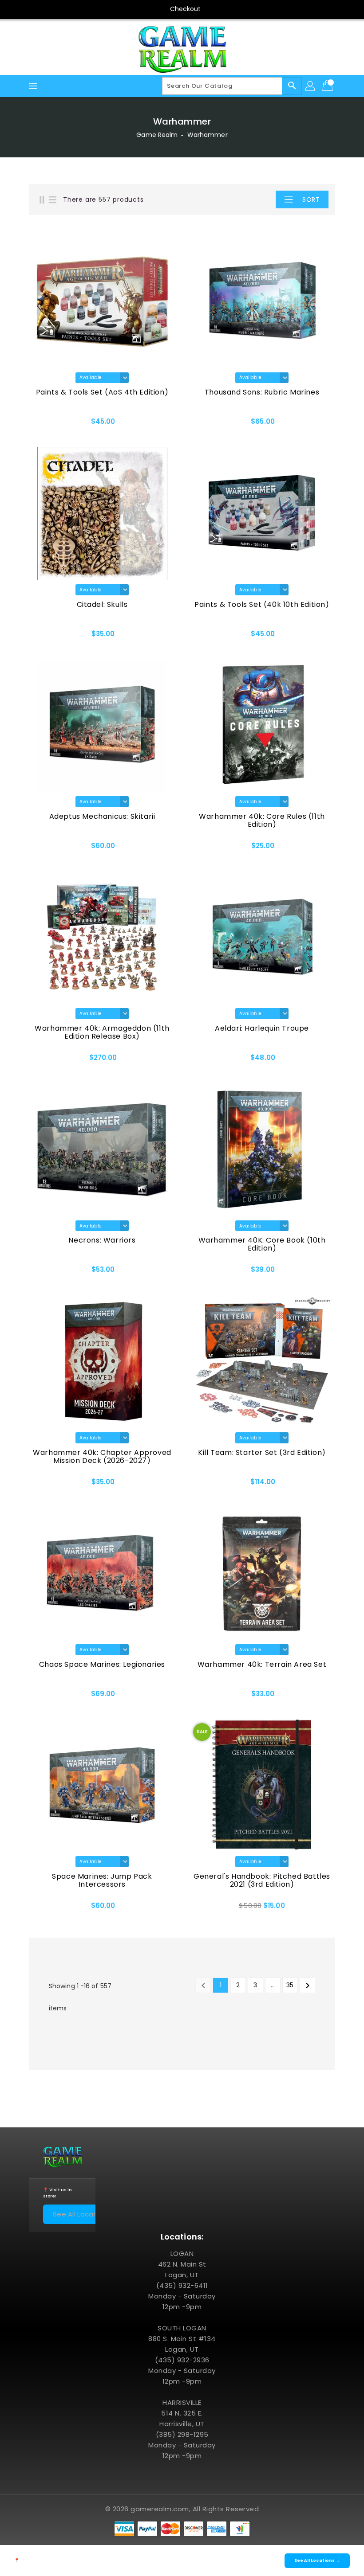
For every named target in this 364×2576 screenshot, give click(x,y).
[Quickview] (51, 425)
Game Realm (157, 135)
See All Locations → (86, 2214)
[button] (260, 199)
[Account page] (311, 86)
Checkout (186, 9)
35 (290, 1985)
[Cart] (328, 86)
